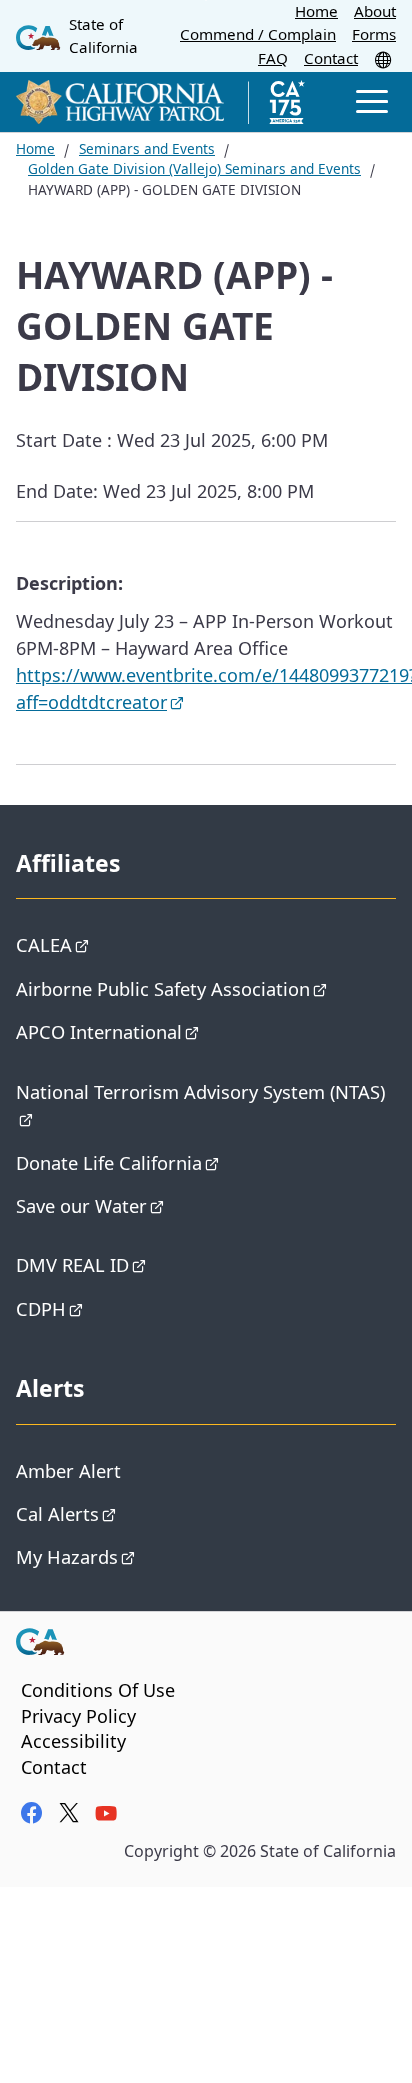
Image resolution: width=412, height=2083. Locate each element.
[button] (385, 59)
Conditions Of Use (98, 1690)
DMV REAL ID (72, 1264)
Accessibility (73, 1741)
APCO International (99, 1031)
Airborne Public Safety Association (163, 988)
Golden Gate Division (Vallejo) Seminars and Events (194, 168)
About (375, 11)
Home (316, 11)
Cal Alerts (57, 1513)
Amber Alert (68, 1470)
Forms (374, 34)
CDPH (41, 1308)
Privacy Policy (78, 1716)
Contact (331, 58)
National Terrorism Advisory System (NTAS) (200, 1091)
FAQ (273, 58)
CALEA (44, 944)
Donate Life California (109, 1162)
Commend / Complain (258, 34)
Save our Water (81, 1205)
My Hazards (67, 1556)
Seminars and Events (147, 148)
